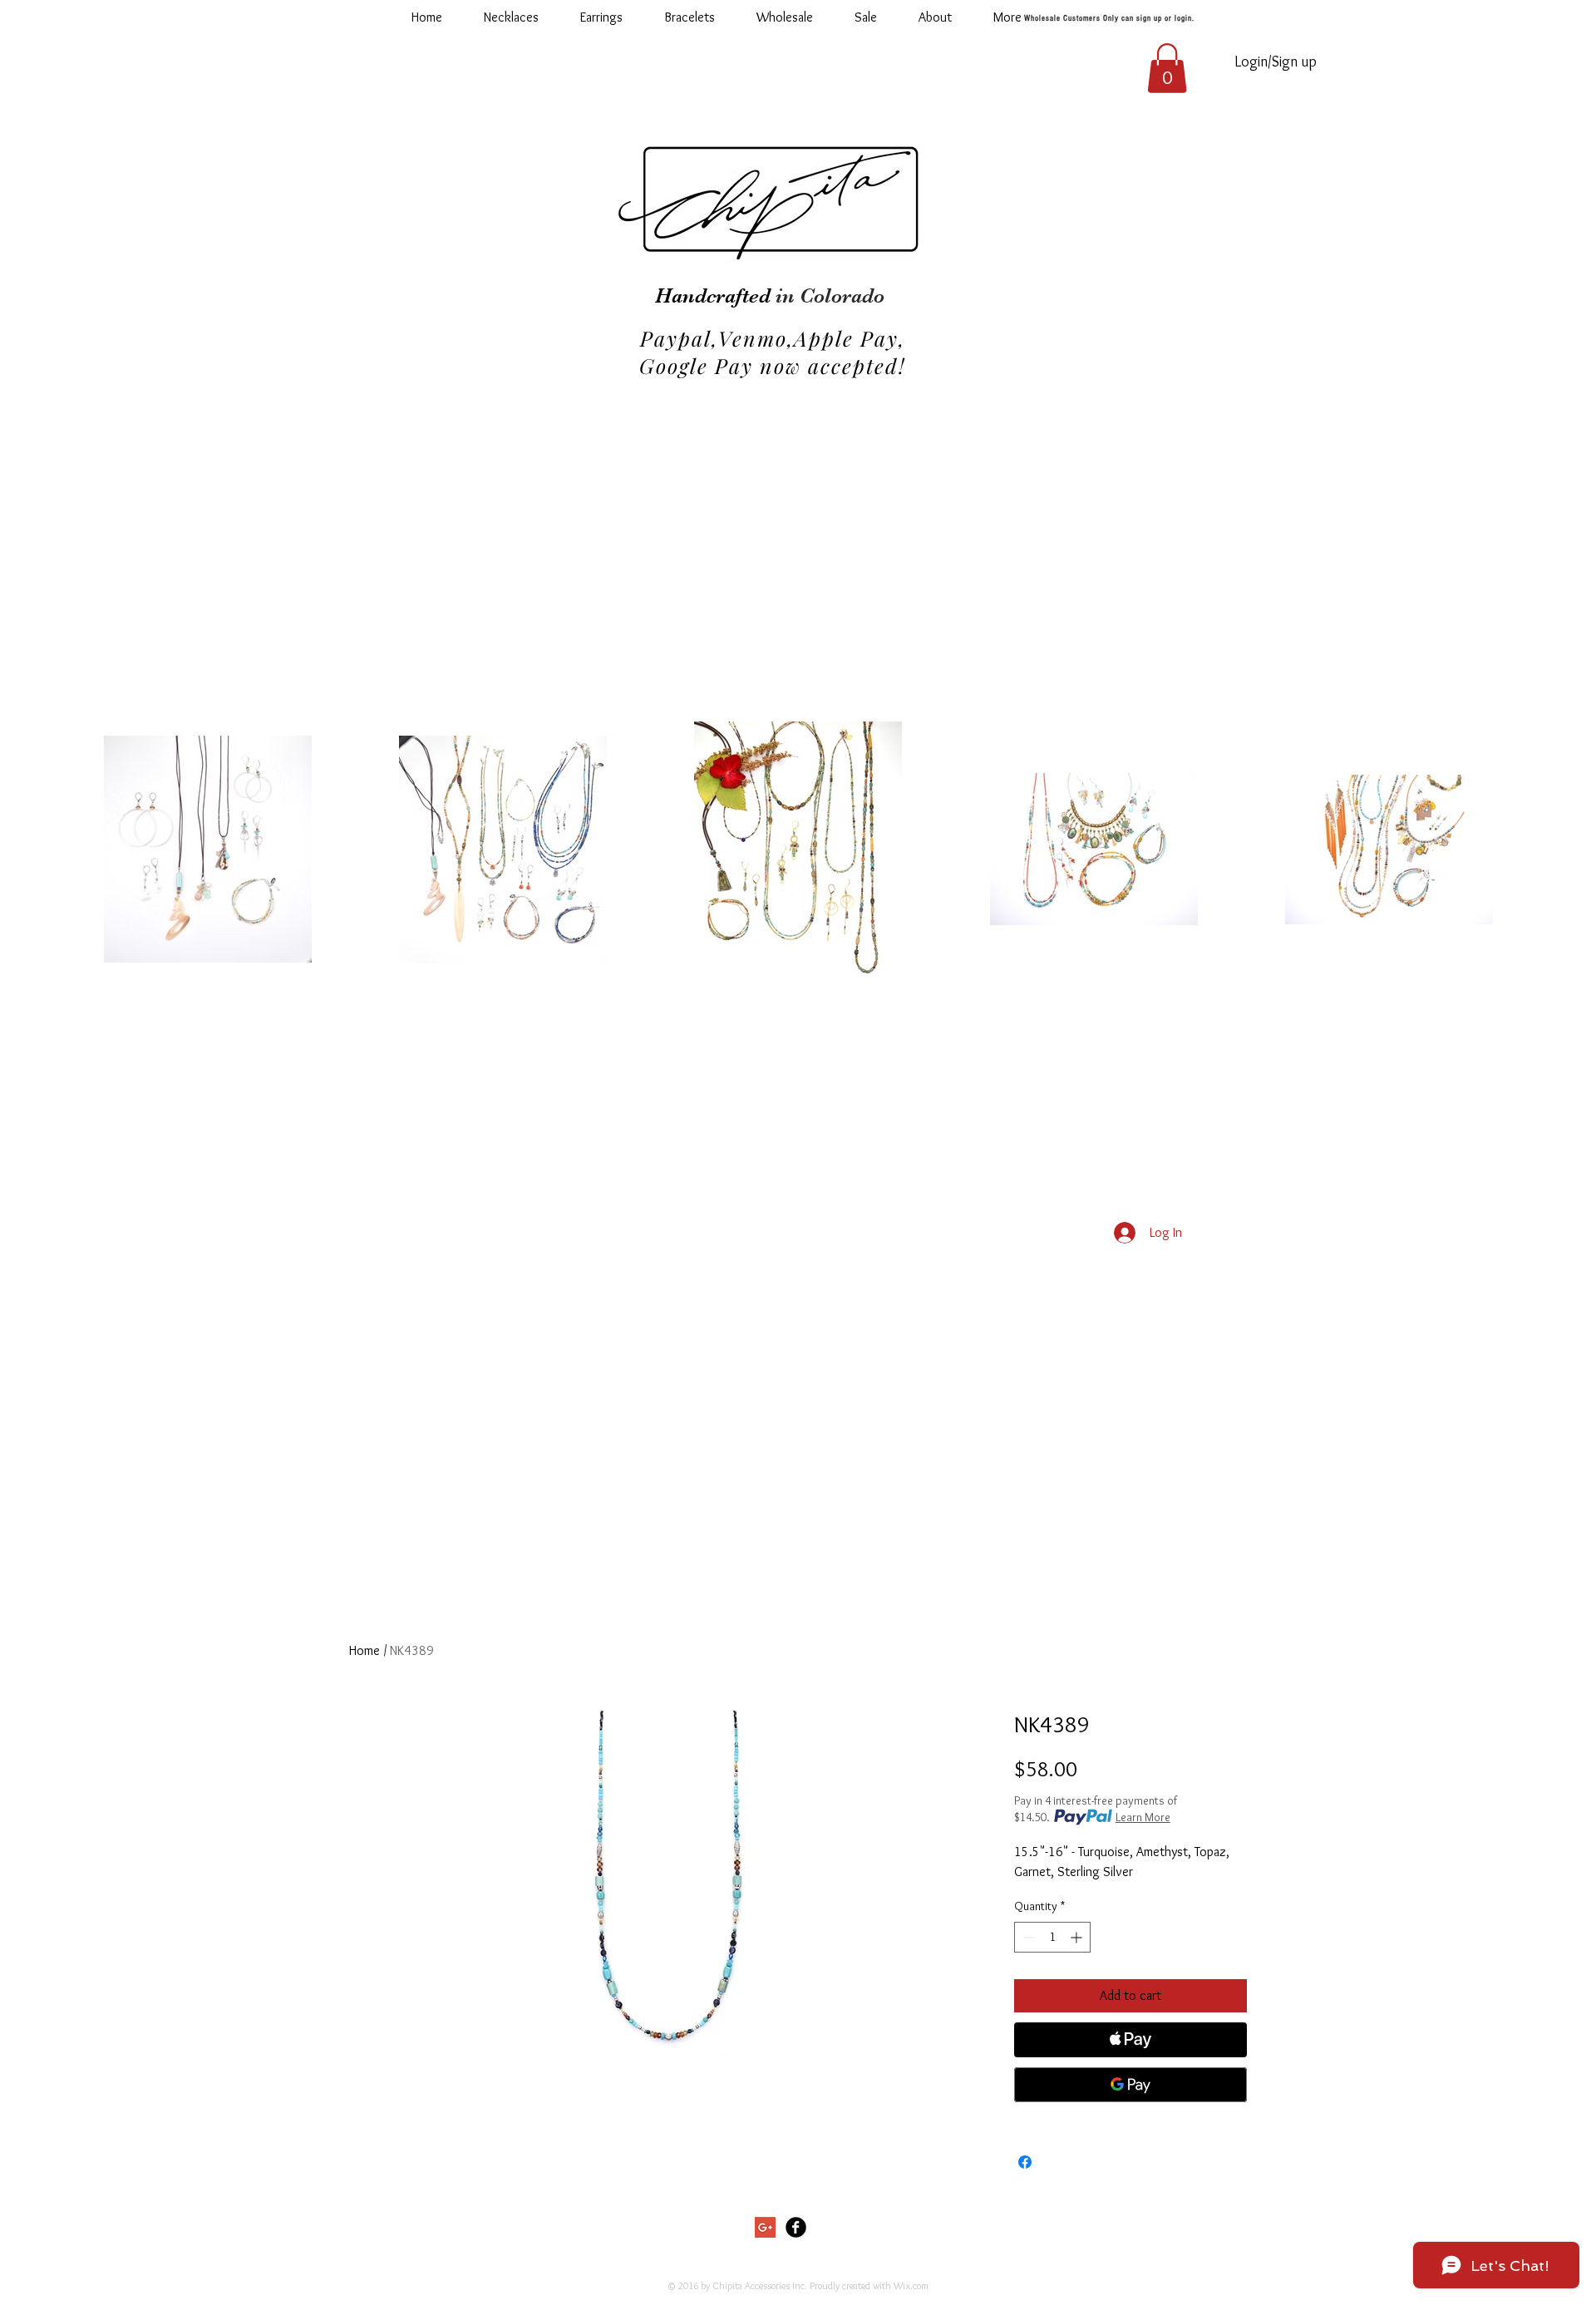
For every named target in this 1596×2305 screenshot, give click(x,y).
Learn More (1143, 1817)
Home (365, 1650)
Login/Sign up (1276, 62)
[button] (785, 17)
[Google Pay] (1130, 2085)
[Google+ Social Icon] (765, 2227)
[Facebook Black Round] (796, 2227)
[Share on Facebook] (1025, 2162)
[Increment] (1078, 1937)
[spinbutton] (1052, 1937)
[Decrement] (1027, 1937)
